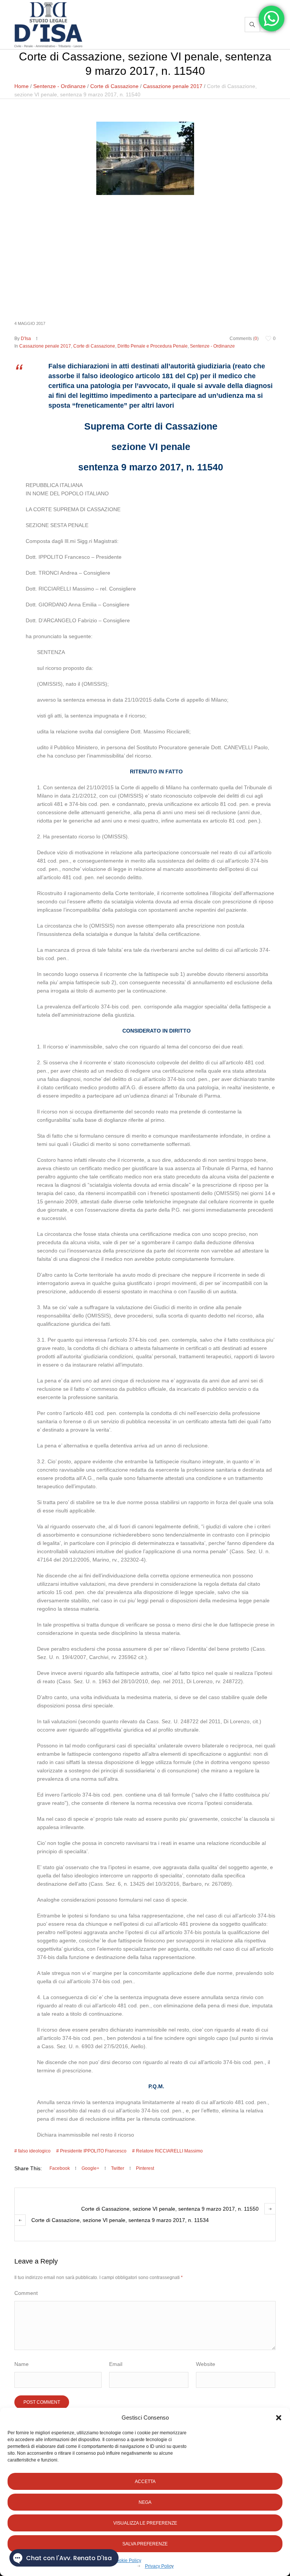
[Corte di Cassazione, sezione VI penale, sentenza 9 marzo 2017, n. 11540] (145, 158)
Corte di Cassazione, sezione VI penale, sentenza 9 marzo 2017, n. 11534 (120, 2220)
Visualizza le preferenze (145, 2523)
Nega (145, 2502)
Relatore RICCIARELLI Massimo (169, 2151)
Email (116, 2364)
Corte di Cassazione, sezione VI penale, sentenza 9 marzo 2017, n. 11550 (170, 2209)
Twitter (118, 2168)
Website (206, 2364)
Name (22, 2364)
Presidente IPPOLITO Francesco (93, 2151)
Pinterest (145, 2168)
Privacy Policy (159, 2566)
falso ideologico (34, 2151)
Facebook (60, 2168)
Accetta (145, 2482)
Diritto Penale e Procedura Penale (153, 346)
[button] (279, 2418)
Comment (26, 2293)
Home (22, 86)
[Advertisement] (145, 257)
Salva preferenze (145, 2544)
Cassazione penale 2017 (173, 86)
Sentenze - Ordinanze (59, 86)
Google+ (90, 2168)
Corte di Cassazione (114, 86)
